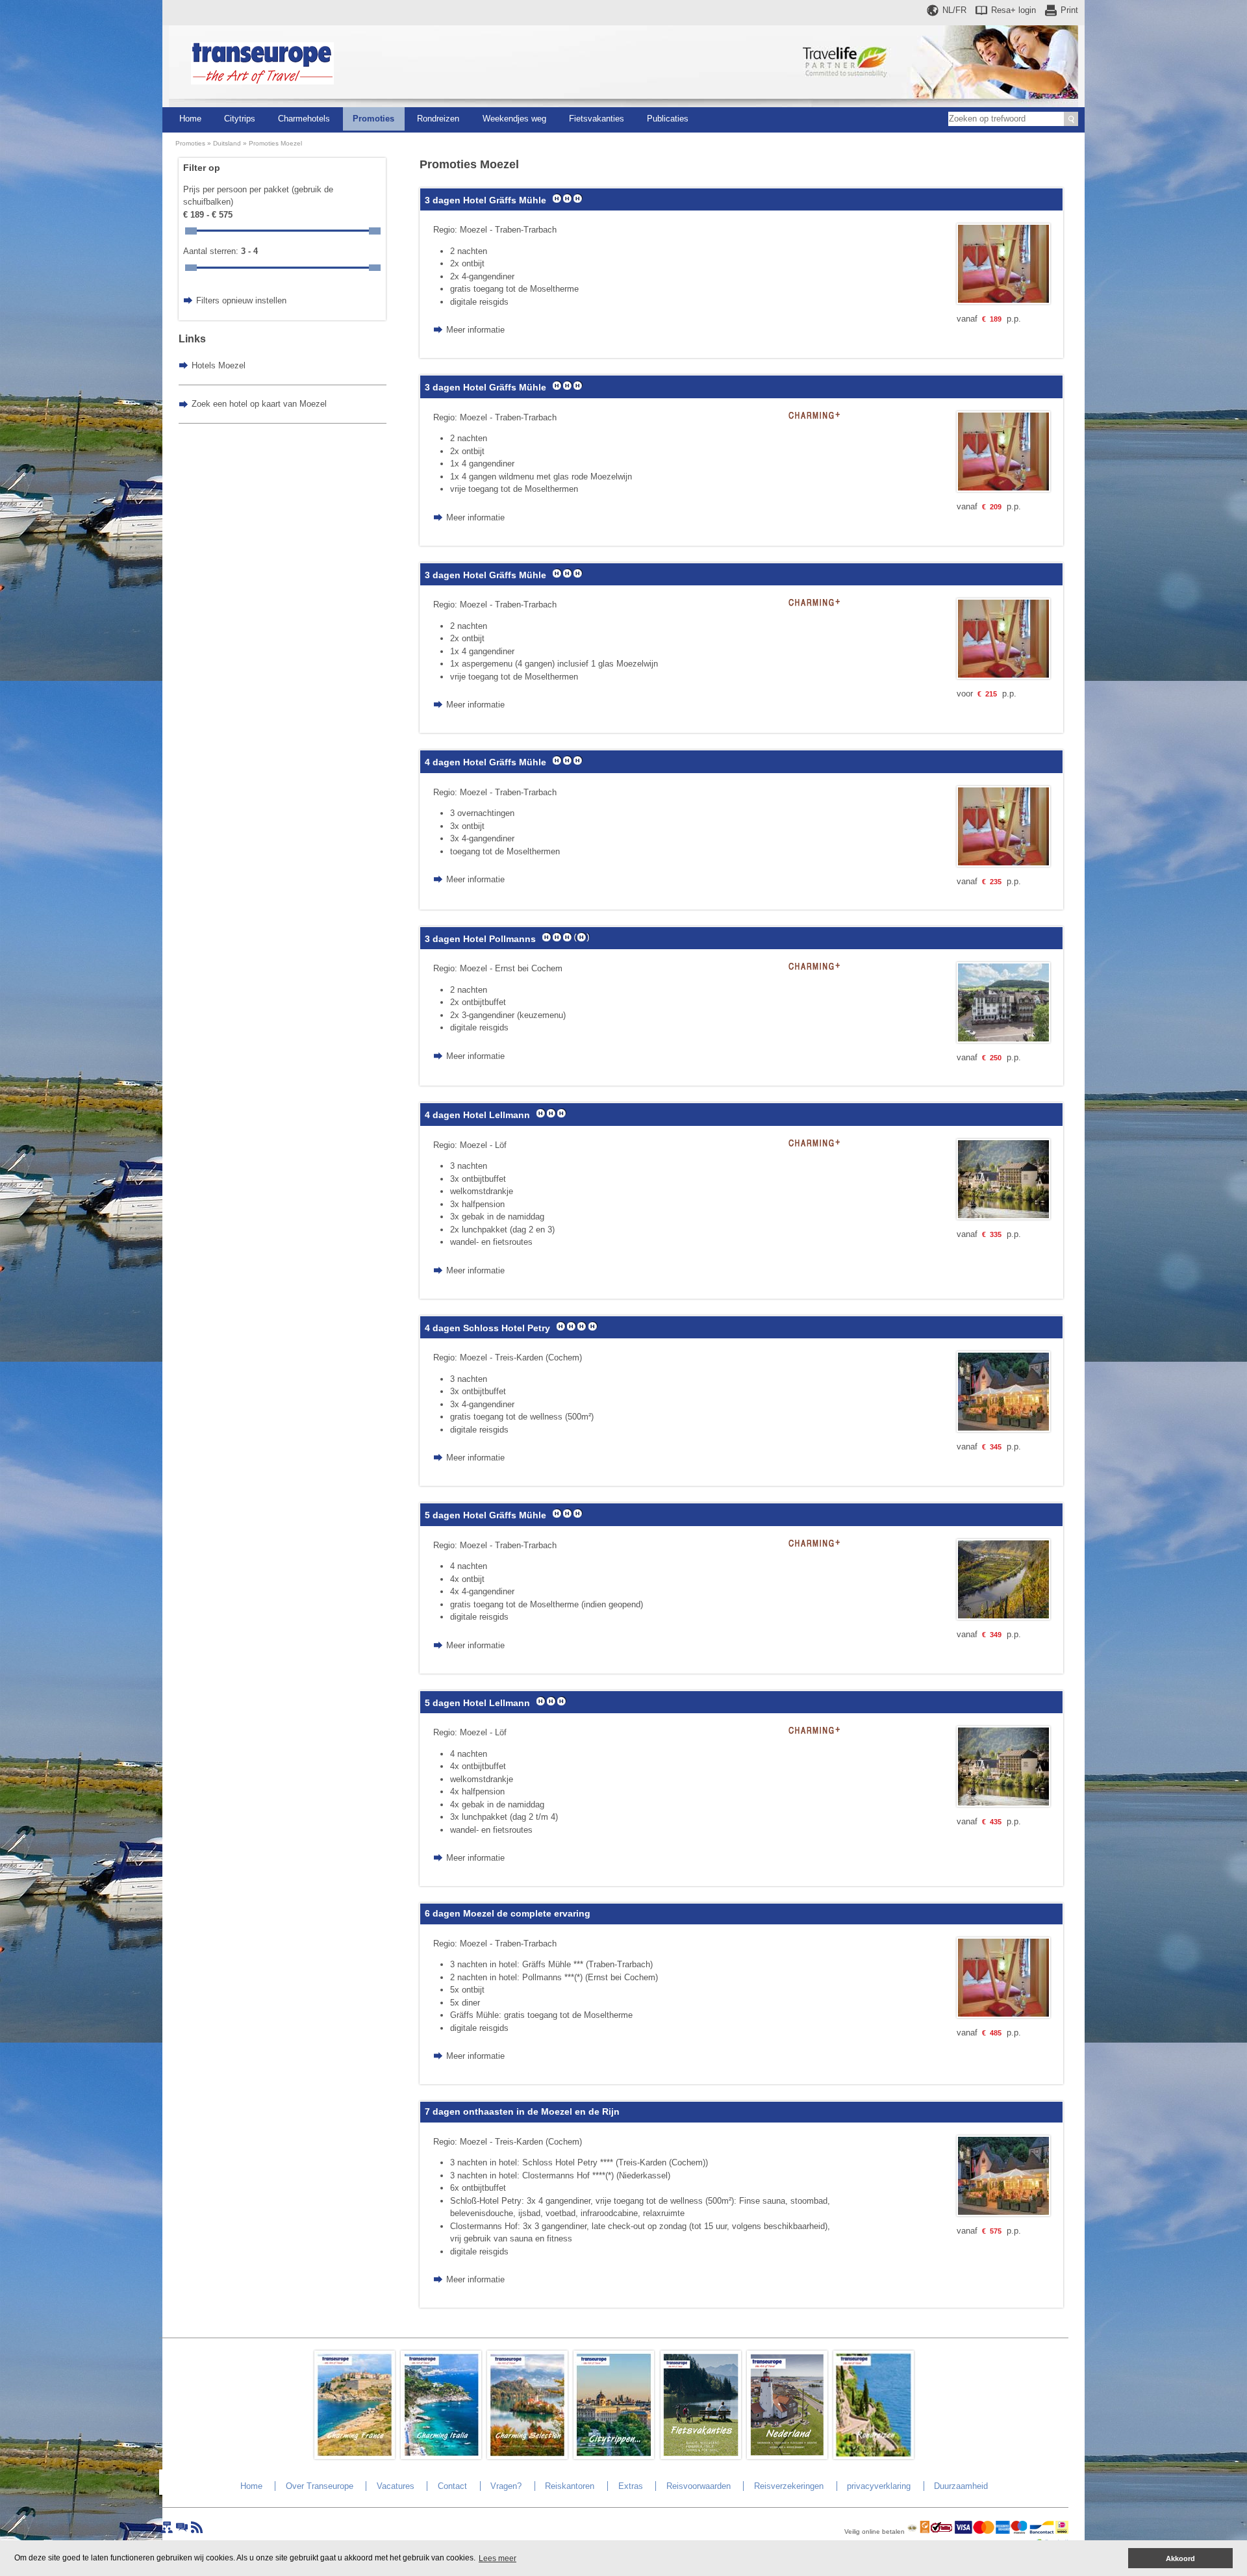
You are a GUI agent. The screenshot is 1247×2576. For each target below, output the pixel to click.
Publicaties (668, 119)
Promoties (373, 119)
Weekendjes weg (514, 119)
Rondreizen (438, 119)
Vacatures (396, 2486)
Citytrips (240, 119)
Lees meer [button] (498, 2558)
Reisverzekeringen (789, 2486)
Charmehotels (304, 119)
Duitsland (227, 143)
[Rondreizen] (874, 2456)
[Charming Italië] (441, 2456)
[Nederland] (787, 2456)
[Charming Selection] (527, 2456)
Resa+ (1014, 10)
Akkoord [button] (1180, 2558)
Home (190, 119)
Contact (452, 2486)
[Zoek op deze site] (1071, 119)
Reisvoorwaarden (699, 2486)
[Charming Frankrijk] (355, 2456)
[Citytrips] (614, 2456)
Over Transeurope (320, 2486)
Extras (631, 2486)
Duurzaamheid (961, 2486)
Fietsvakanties (597, 119)
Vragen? (506, 2486)
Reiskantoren (570, 2486)
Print (1069, 10)
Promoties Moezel (275, 143)
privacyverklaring (879, 2486)
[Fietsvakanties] (701, 2456)
